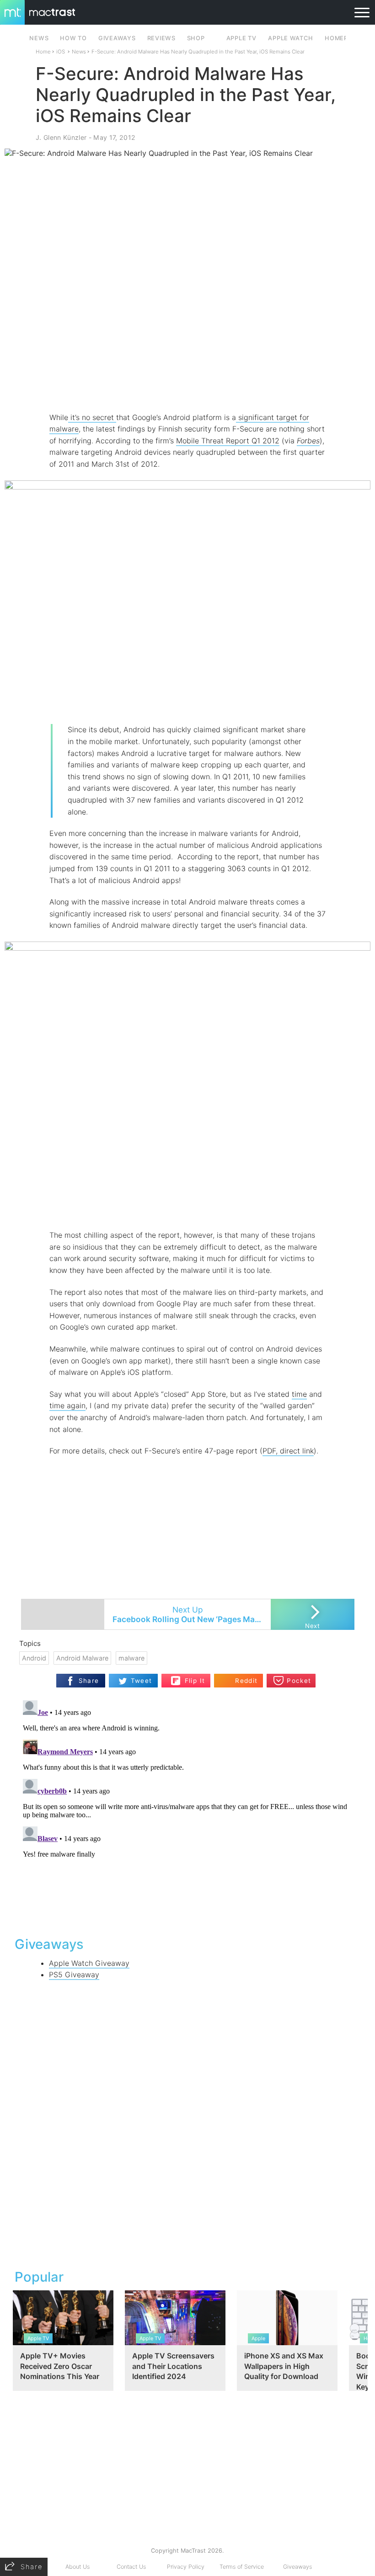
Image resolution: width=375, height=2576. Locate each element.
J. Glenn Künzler (61, 137)
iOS (61, 52)
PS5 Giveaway (74, 1975)
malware (131, 1658)
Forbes (308, 441)
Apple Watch (290, 38)
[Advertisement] (187, 385)
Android (34, 1658)
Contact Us (131, 2567)
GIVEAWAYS (117, 38)
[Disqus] (187, 1811)
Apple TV (241, 38)
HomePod (341, 38)
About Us (78, 2567)
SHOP (196, 38)
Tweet (142, 1681)
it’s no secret (92, 417)
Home (43, 52)
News (79, 52)
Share (89, 1681)
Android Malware (82, 1658)
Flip (190, 1677)
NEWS (39, 38)
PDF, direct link (288, 1451)
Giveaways (297, 2567)
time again (67, 1405)
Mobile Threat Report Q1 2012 (228, 441)
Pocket (299, 1681)
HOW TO (73, 38)
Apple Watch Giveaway (89, 1963)
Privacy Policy (186, 2567)
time (299, 1394)
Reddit (246, 1681)
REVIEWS (161, 38)
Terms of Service (242, 2567)
